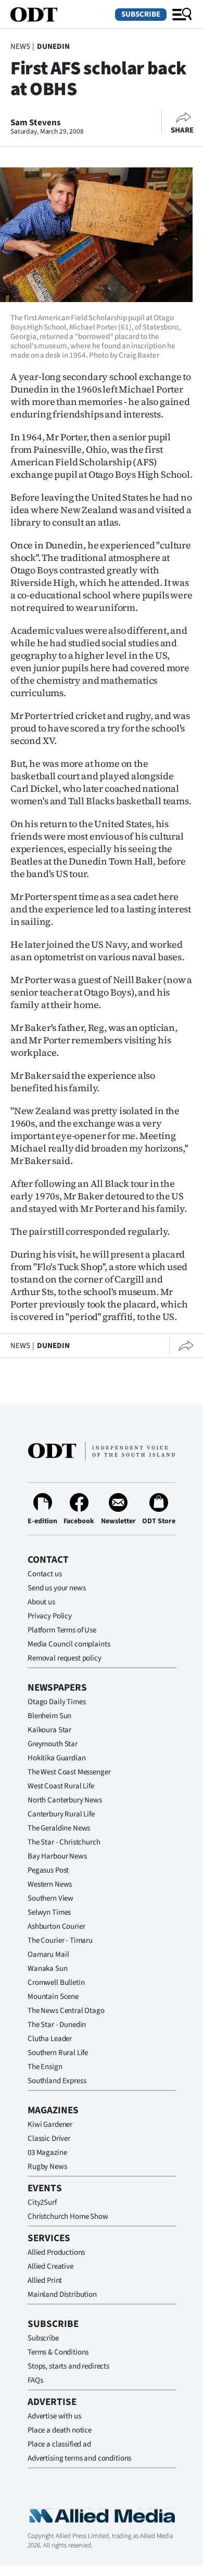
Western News (50, 1884)
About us (41, 1602)
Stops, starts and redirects (68, 2366)
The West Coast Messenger (69, 1772)
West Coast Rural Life (61, 1786)
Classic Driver (49, 2139)
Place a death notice (60, 2430)
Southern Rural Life (58, 2053)
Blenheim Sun (49, 1716)
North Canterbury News (65, 1800)
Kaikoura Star (49, 1730)
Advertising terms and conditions (79, 2458)
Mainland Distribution (62, 2294)
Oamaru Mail (48, 1954)
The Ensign (45, 2067)
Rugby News (47, 2167)
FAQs (35, 2380)
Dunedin (53, 47)
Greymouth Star (53, 1744)
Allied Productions (56, 2252)
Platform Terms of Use (62, 1630)
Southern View (50, 1898)
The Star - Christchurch (64, 1842)
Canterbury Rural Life (61, 1814)
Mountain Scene (53, 1997)
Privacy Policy (50, 1616)
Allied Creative (50, 2266)
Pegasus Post (48, 1870)
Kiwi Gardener (50, 2124)
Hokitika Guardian (56, 1758)
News (20, 47)
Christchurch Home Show (68, 2217)
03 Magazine (47, 2153)
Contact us (45, 1574)
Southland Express (57, 2081)
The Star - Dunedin (57, 2025)
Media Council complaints (69, 1644)
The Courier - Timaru (60, 1940)
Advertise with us (54, 2416)
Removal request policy (65, 1658)
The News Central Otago (66, 2011)
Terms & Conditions (58, 2352)
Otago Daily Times (56, 1702)
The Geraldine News (59, 1828)
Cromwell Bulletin (56, 1983)
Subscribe (141, 14)
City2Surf (42, 2202)
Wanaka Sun (48, 1969)
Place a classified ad (59, 2444)
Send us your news (56, 1588)
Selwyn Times (49, 1912)
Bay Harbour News (57, 1856)
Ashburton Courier (56, 1926)
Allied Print (45, 2280)
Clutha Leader (50, 2039)
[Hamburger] (182, 15)
